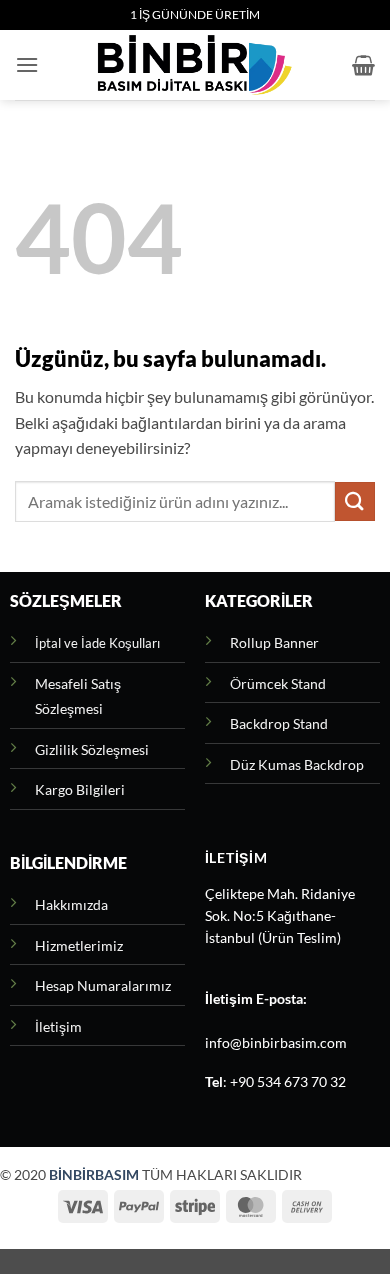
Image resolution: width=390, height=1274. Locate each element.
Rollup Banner (274, 642)
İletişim (58, 1026)
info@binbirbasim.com (276, 1043)
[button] (27, 64)
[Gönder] (355, 501)
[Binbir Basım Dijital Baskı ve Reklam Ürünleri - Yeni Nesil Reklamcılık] (195, 65)
